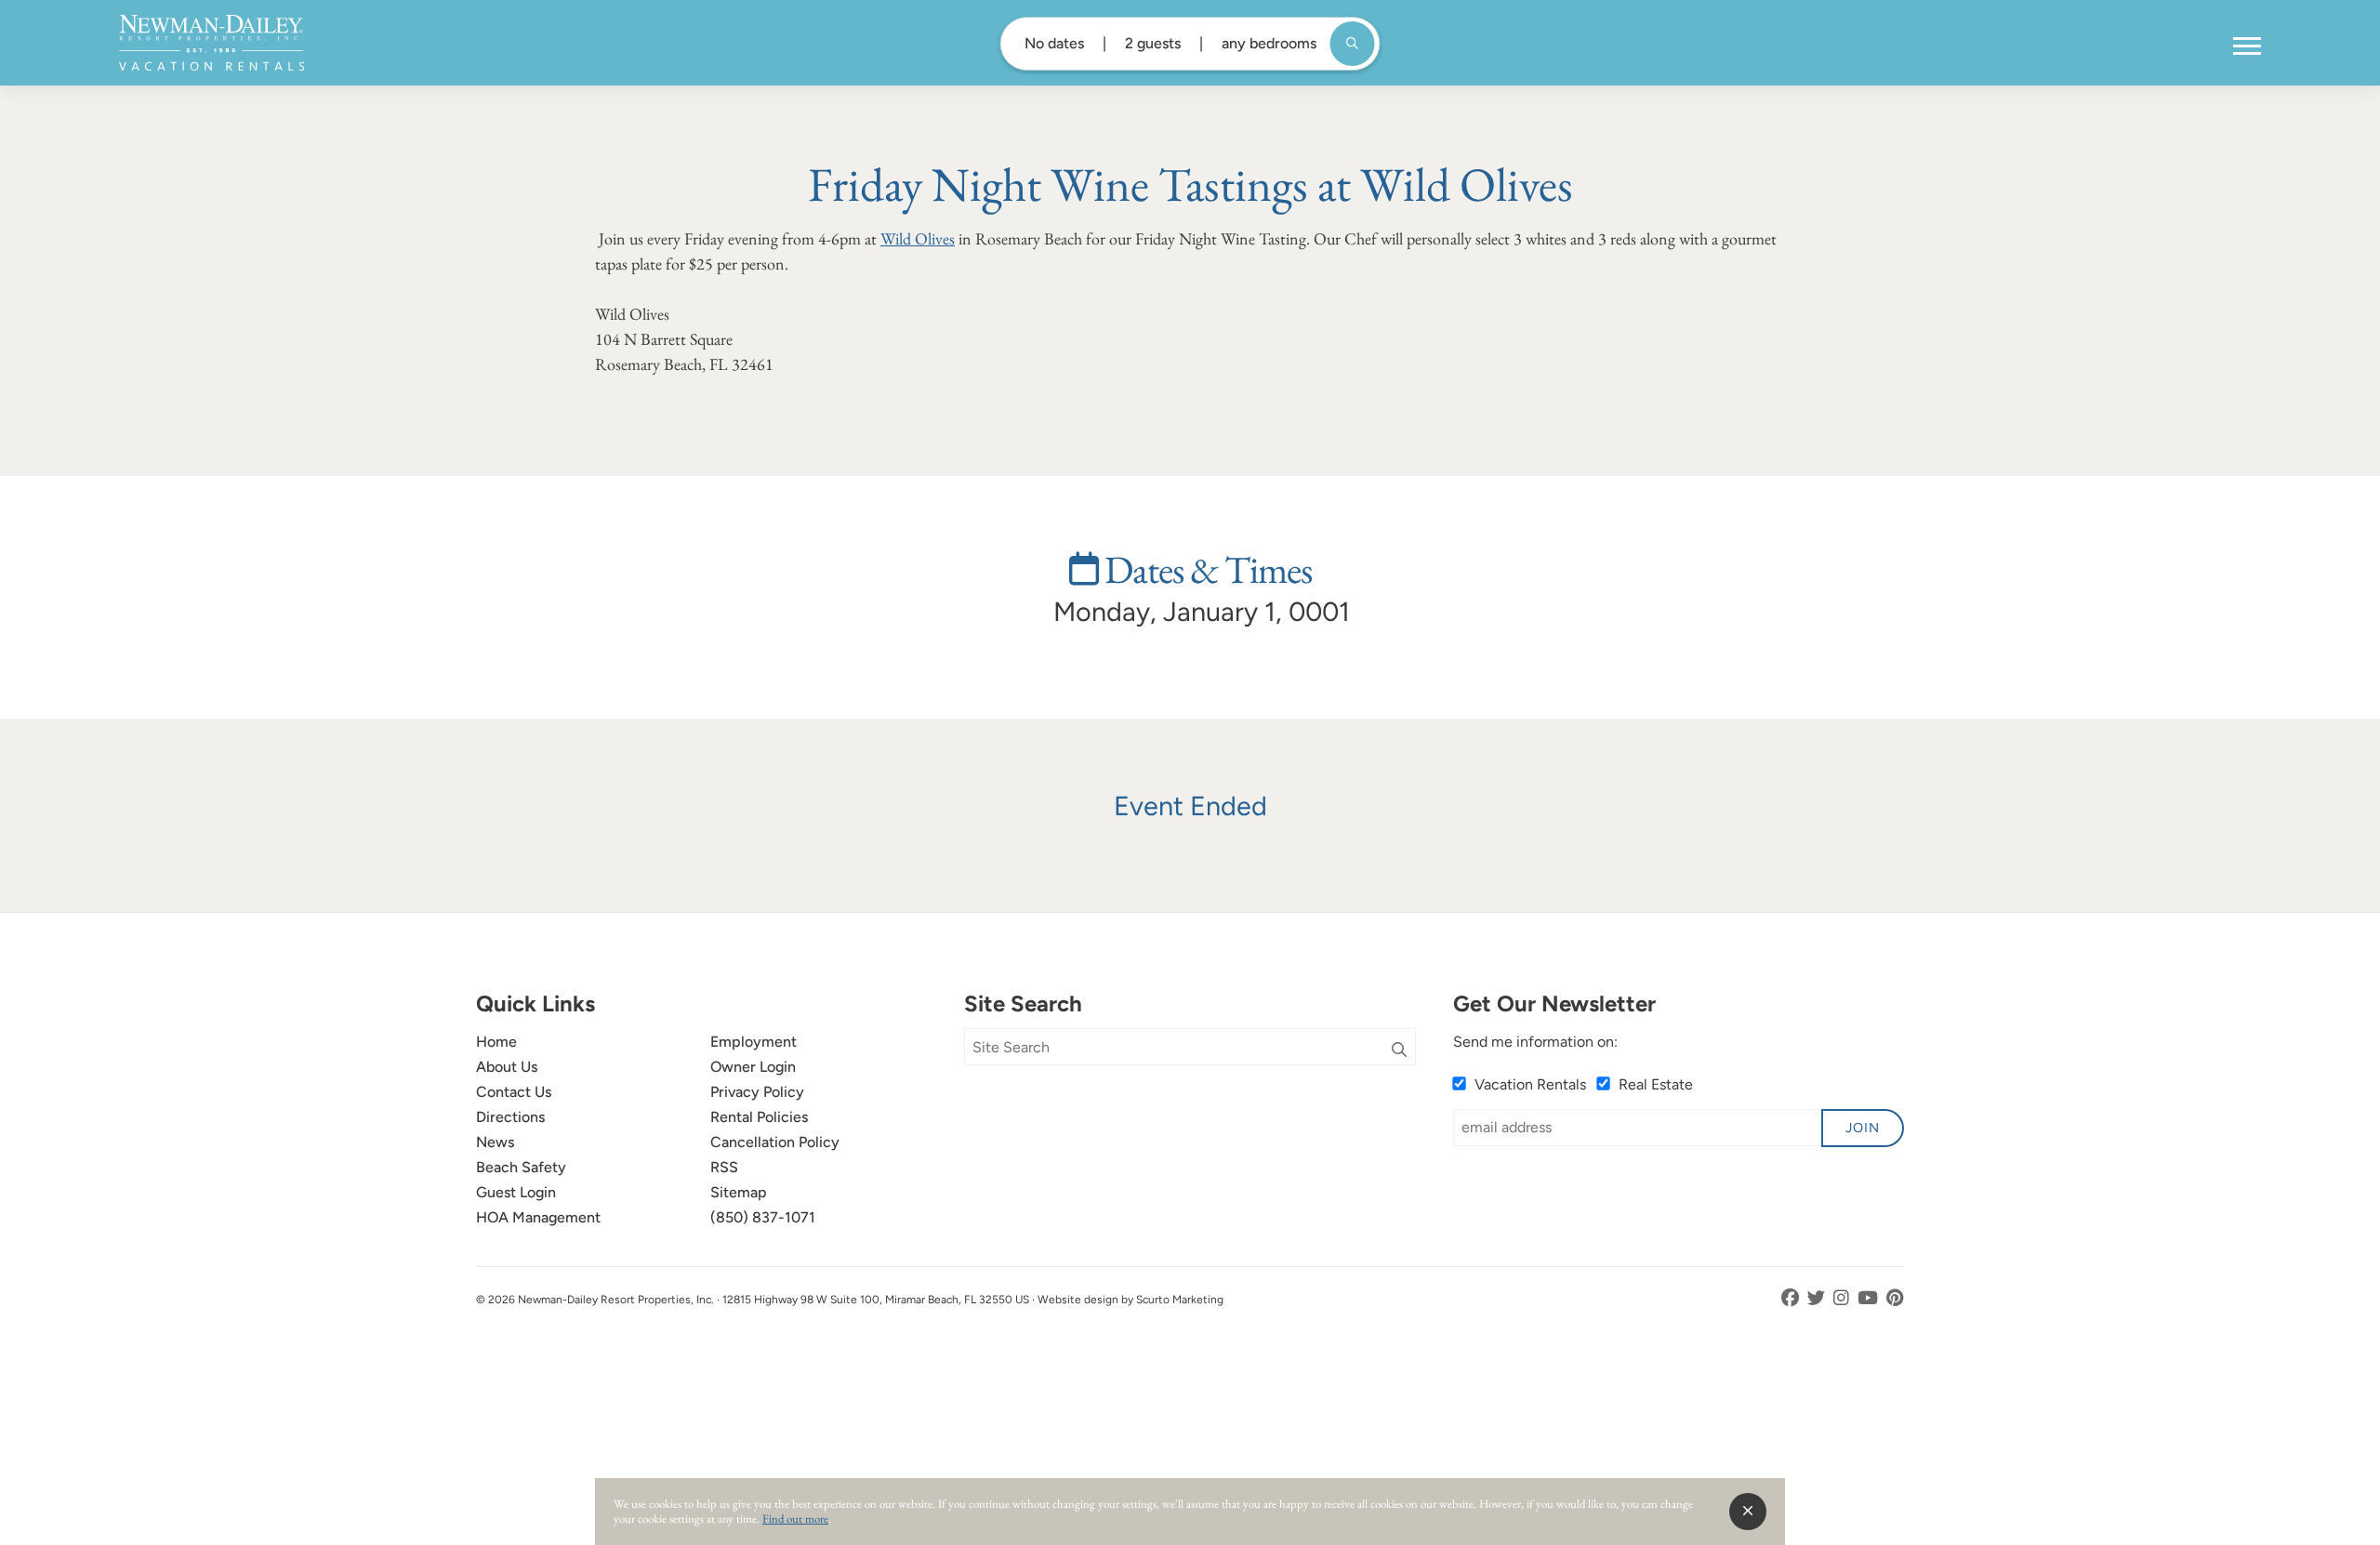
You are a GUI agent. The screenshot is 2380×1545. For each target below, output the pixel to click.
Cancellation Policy (775, 1142)
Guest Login (516, 1192)
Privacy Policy (757, 1092)
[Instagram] (1843, 1298)
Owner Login (753, 1067)
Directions (510, 1117)
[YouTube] (1870, 1298)
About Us (507, 1067)
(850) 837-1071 (763, 1217)
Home (496, 1042)
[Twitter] (1818, 1298)
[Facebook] (1792, 1298)
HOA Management (538, 1217)
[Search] (1399, 1050)
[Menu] (2247, 46)
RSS (724, 1167)
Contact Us (514, 1092)
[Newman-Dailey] (212, 43)
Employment (754, 1042)
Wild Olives (918, 238)
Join (1863, 1128)
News (495, 1142)
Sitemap (739, 1192)
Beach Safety (521, 1167)
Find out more (795, 1519)
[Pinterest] (1895, 1298)
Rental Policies (759, 1117)
